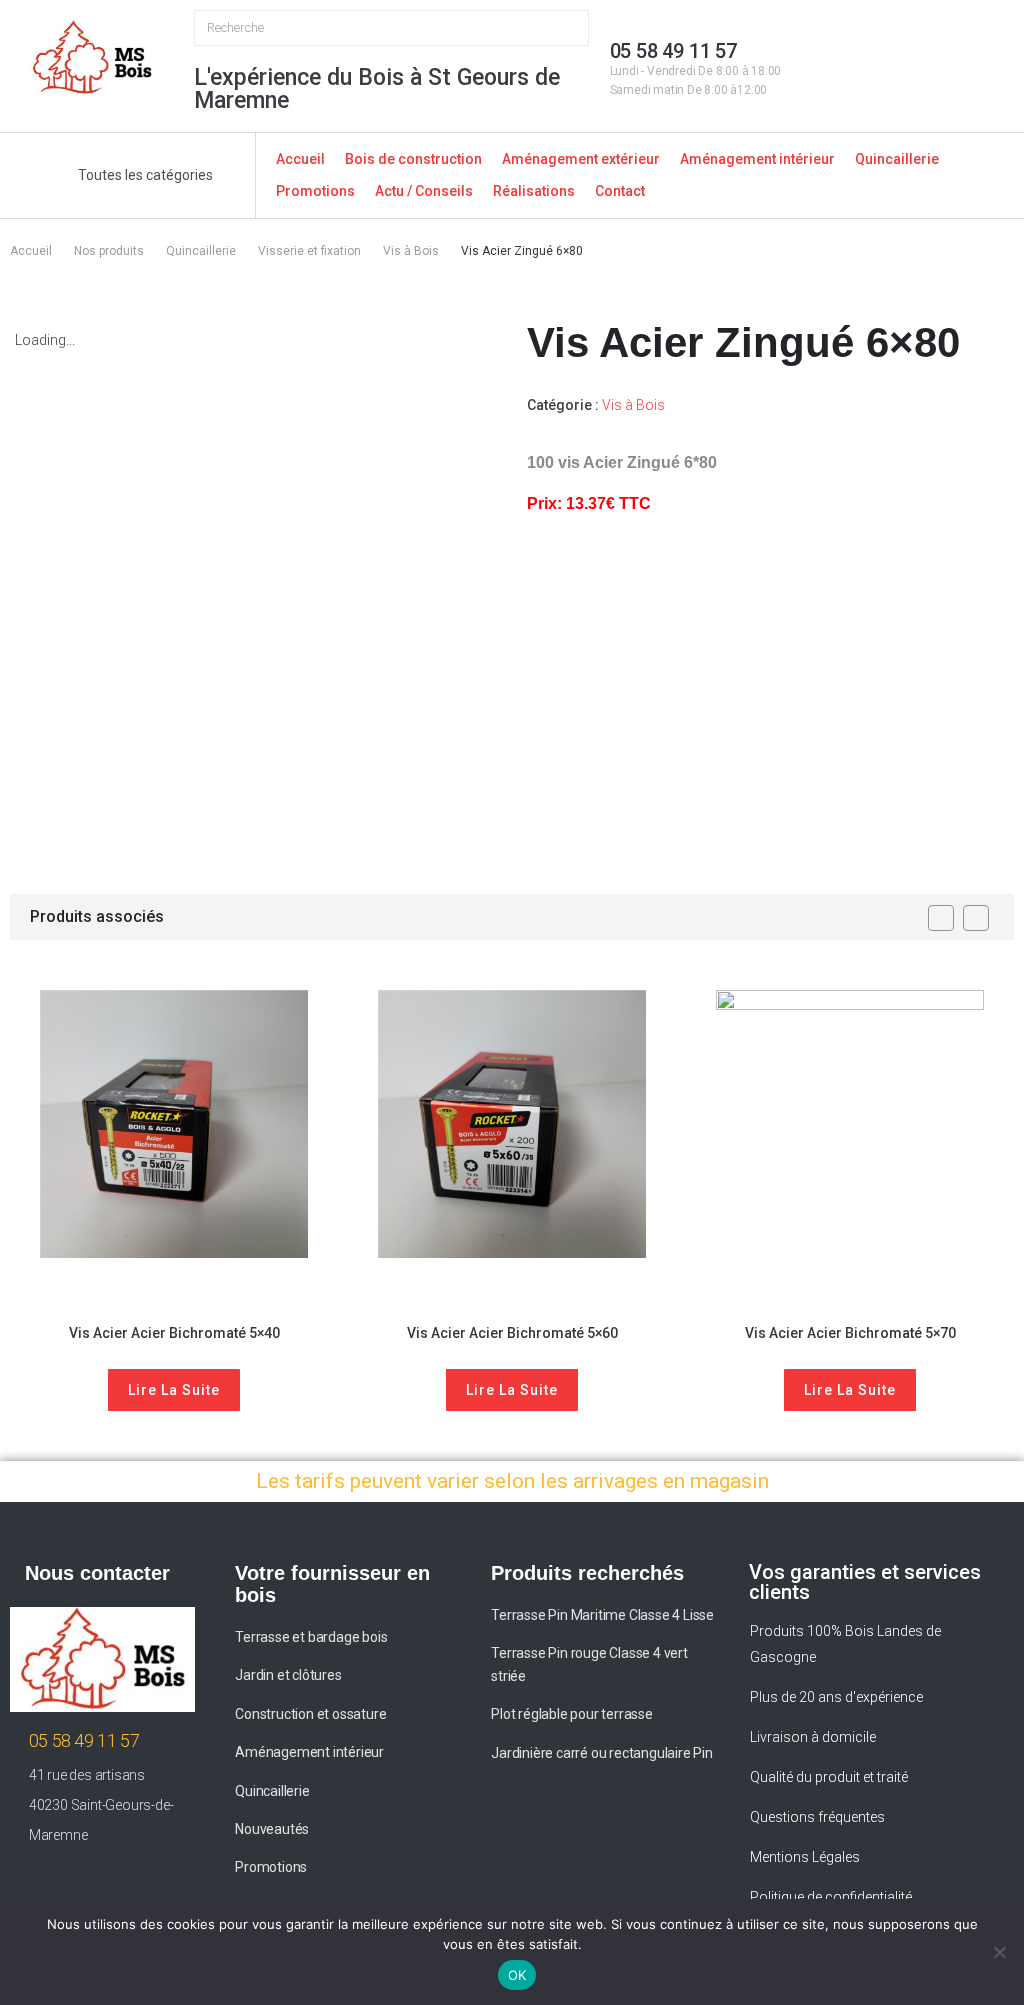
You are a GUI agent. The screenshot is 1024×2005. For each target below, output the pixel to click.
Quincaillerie (201, 251)
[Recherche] (391, 28)
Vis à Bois (411, 251)
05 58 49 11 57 (673, 51)
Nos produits (109, 251)
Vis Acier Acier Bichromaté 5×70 (850, 1333)
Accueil (31, 251)
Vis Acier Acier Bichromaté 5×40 (174, 1333)
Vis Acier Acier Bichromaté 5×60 (512, 1333)
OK (517, 1975)
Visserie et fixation (309, 251)
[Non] (999, 1952)
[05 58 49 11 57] (580, 83)
